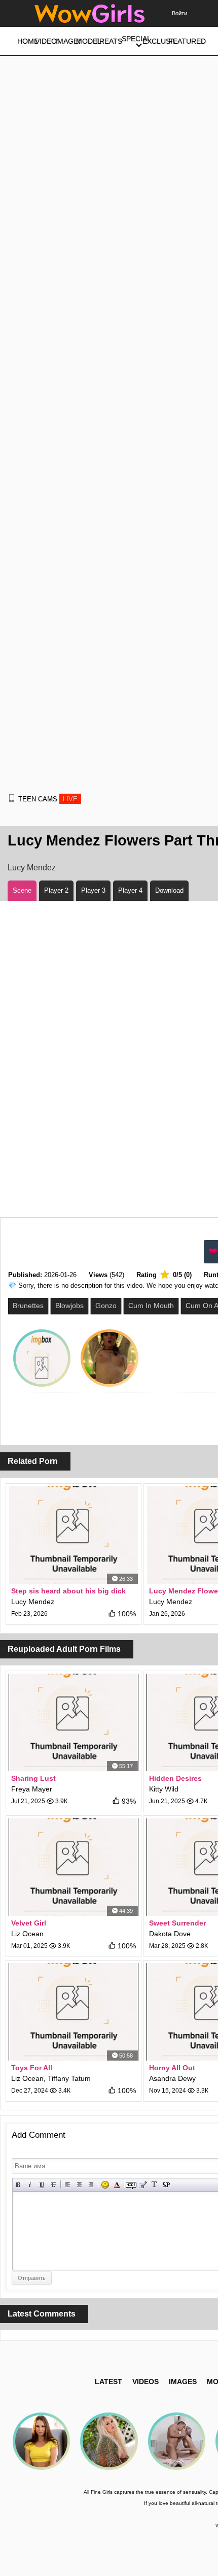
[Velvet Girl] (74, 1867)
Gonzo (106, 1306)
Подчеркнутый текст (42, 2185)
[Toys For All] (74, 2012)
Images (183, 2382)
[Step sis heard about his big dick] (74, 1535)
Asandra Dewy (172, 2078)
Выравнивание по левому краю (68, 2185)
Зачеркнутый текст (53, 2185)
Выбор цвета (117, 2185)
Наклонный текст (30, 2185)
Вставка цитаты (143, 2185)
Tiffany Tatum (69, 2078)
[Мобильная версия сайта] (12, 798)
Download (169, 890)
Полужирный (19, 2185)
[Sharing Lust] (74, 1722)
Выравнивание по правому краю (91, 2185)
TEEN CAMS (48, 799)
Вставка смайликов (105, 2185)
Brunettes (28, 1306)
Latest (108, 2382)
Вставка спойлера (166, 2185)
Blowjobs (69, 1306)
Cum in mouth (151, 1306)
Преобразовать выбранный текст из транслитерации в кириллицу (154, 2185)
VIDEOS (146, 2382)
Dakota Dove (170, 1934)
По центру (79, 2185)
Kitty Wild (164, 1789)
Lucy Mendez (32, 868)
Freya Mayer (32, 1789)
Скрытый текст (131, 2185)
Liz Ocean (27, 1934)
